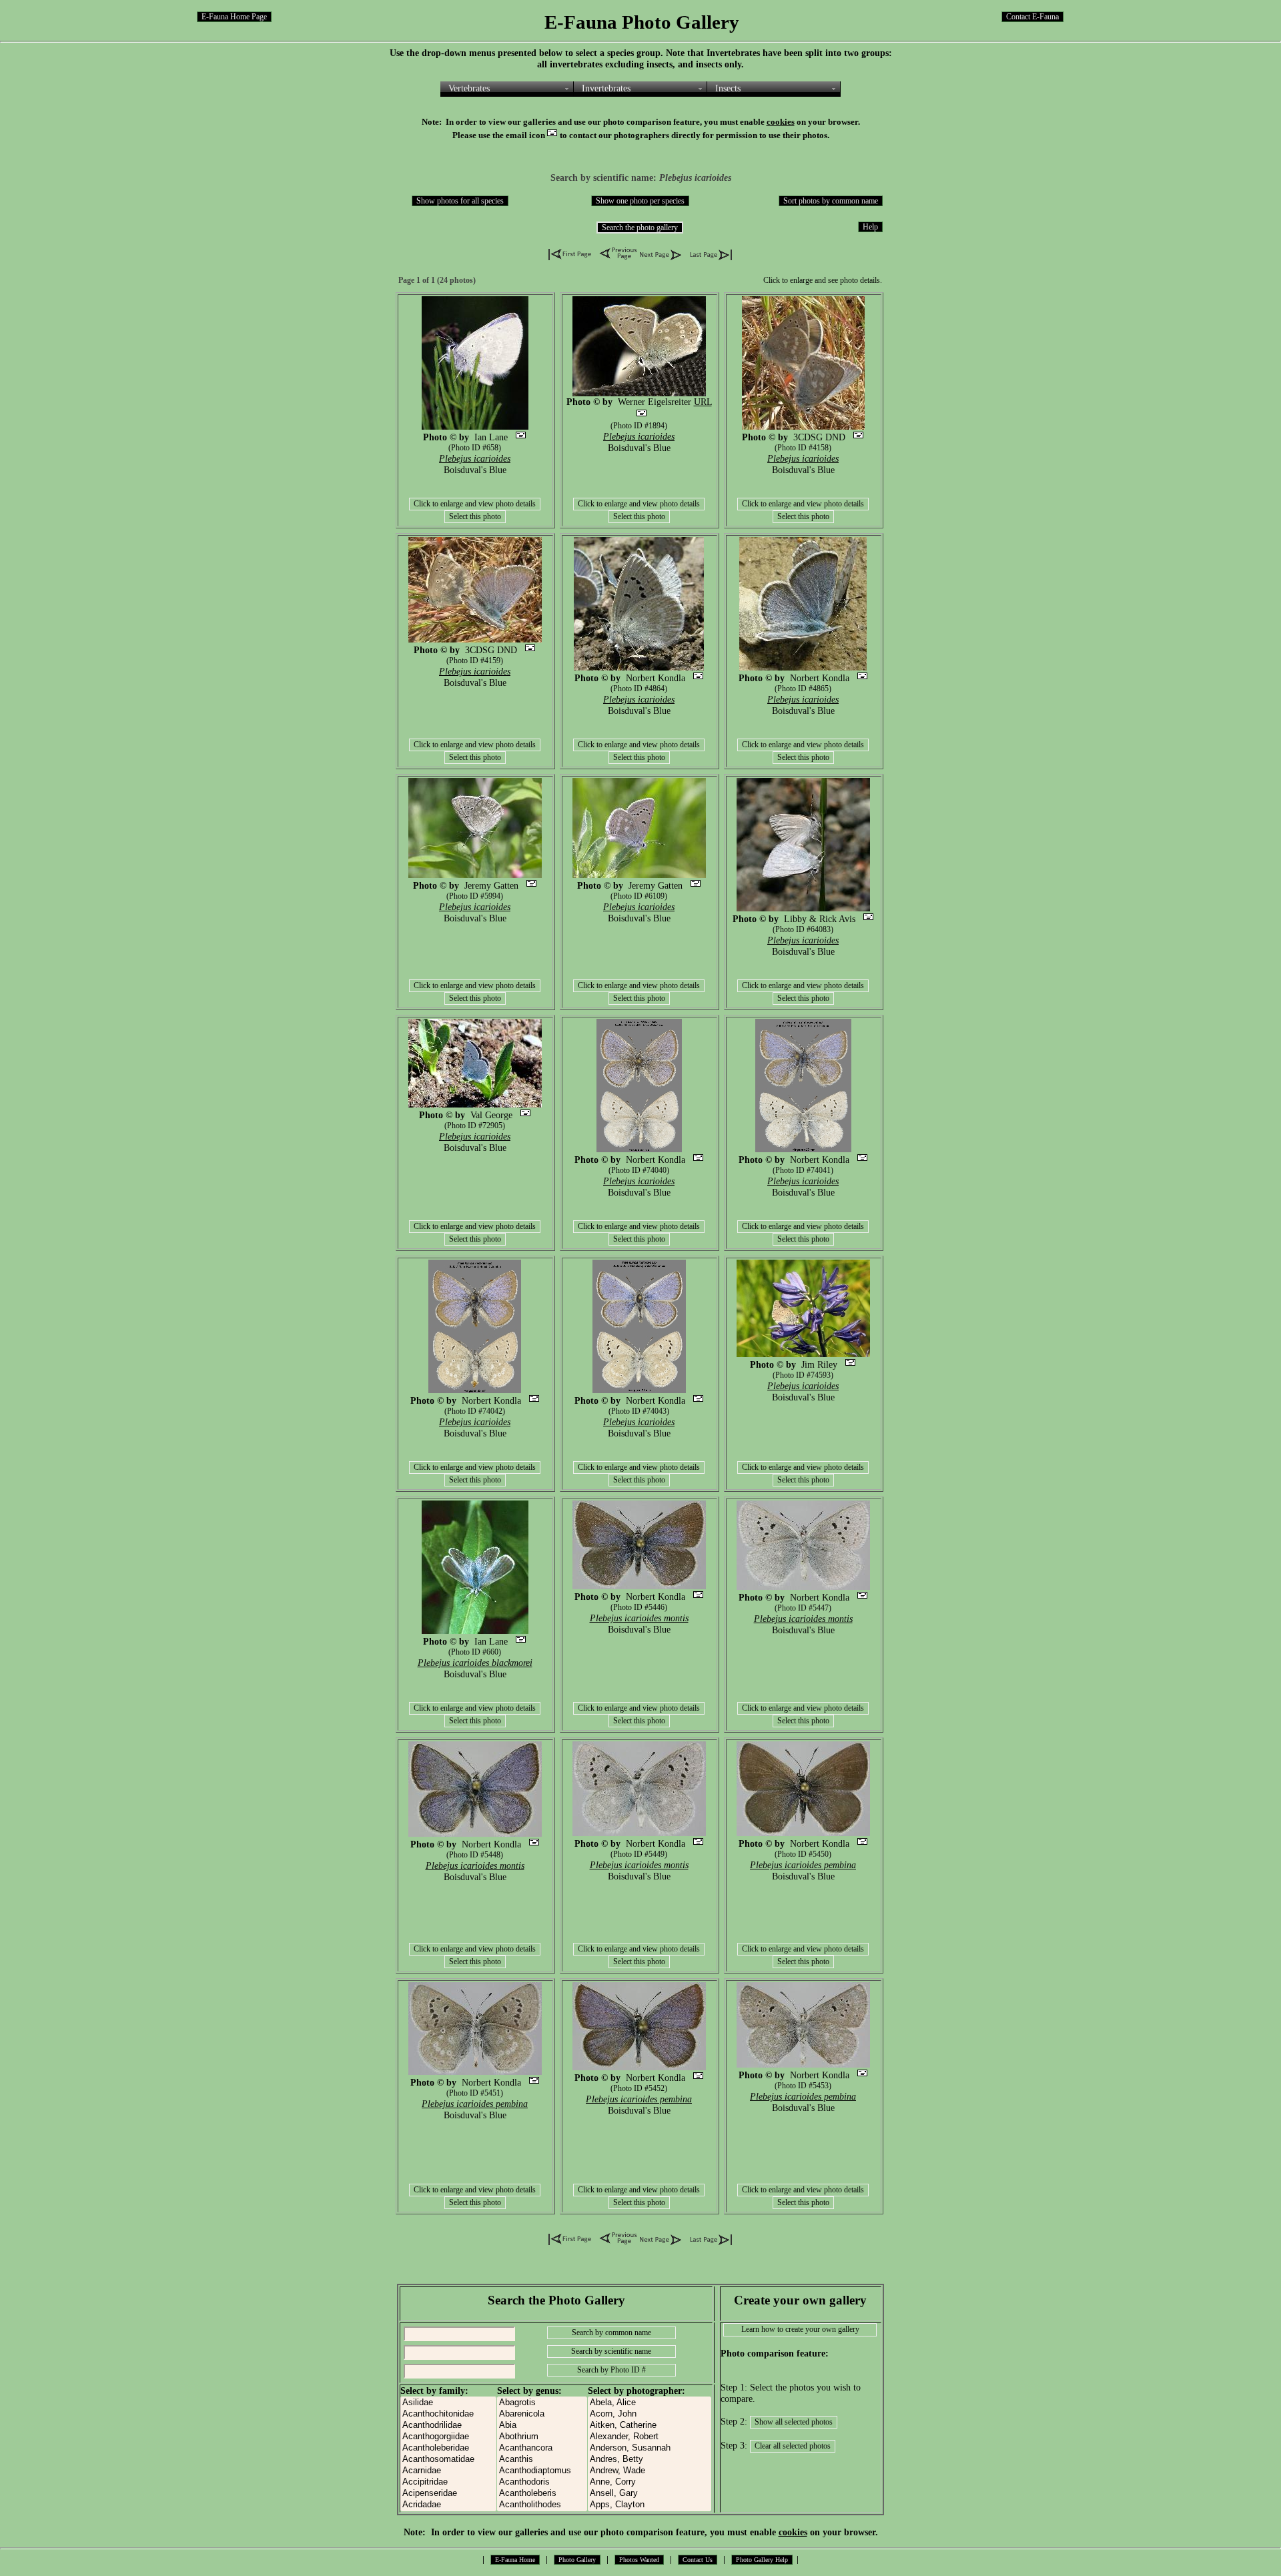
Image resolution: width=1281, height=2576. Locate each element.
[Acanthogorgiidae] (448, 2437)
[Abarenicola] (542, 2414)
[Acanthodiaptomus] (542, 2471)
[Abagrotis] (542, 2403)
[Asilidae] (448, 2403)
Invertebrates (606, 88)
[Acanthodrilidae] (448, 2426)
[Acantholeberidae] (448, 2448)
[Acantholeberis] (542, 2494)
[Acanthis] (542, 2460)
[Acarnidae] (448, 2471)
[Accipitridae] (448, 2482)
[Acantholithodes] (542, 2505)
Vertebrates (469, 88)
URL (703, 402)
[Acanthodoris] (542, 2482)
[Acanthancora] (542, 2448)
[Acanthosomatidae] (448, 2460)
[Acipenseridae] (448, 2494)
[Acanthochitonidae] (448, 2414)
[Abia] (542, 2426)
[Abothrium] (542, 2437)
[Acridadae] (448, 2505)
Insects (728, 88)
